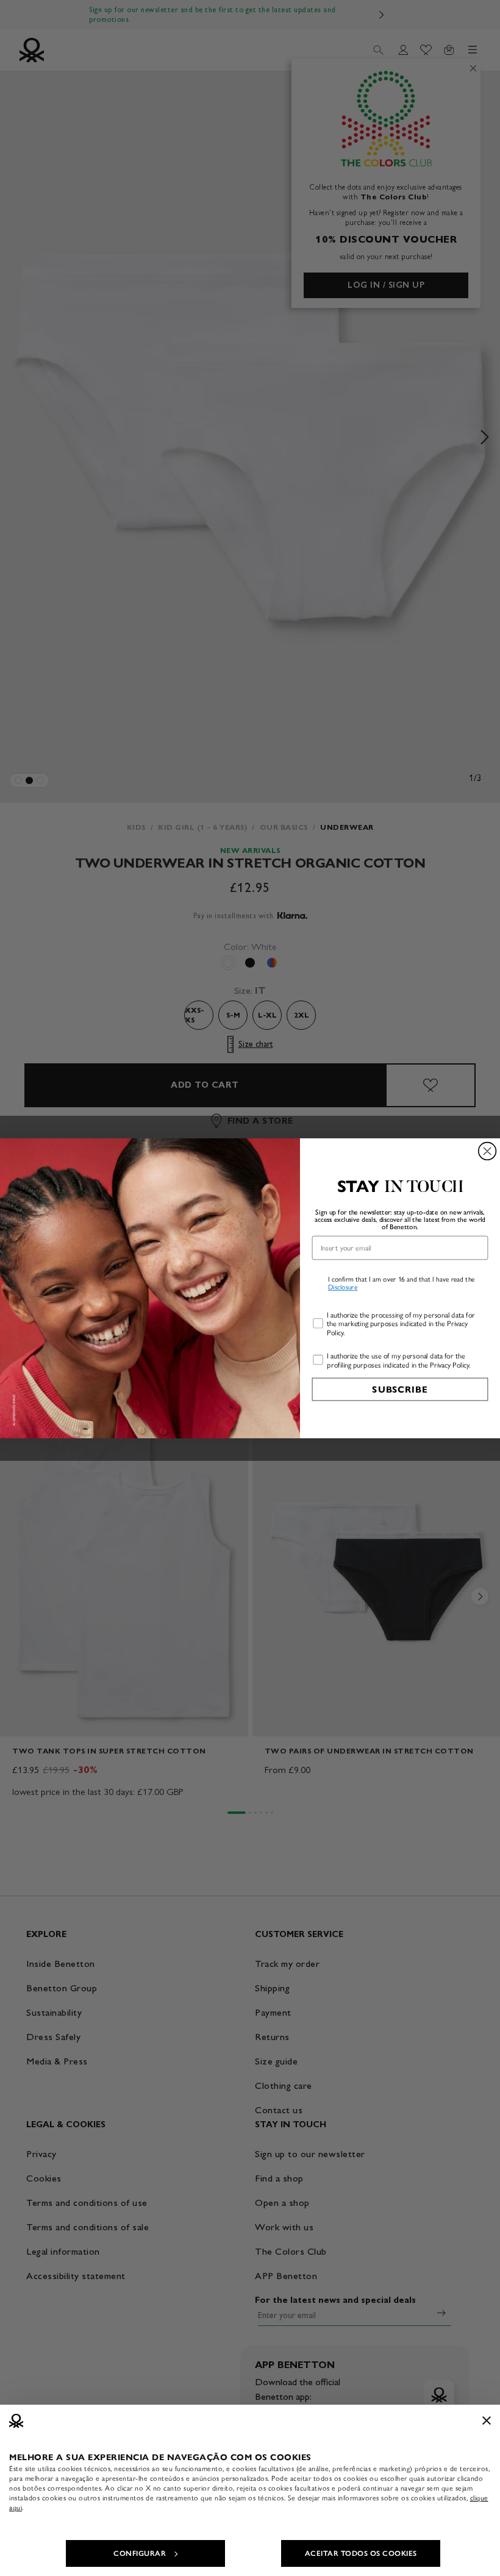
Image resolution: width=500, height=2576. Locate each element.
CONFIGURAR (140, 2553)
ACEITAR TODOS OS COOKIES (361, 2553)
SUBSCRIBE (400, 1389)
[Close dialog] (487, 1151)
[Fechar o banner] (487, 2421)
